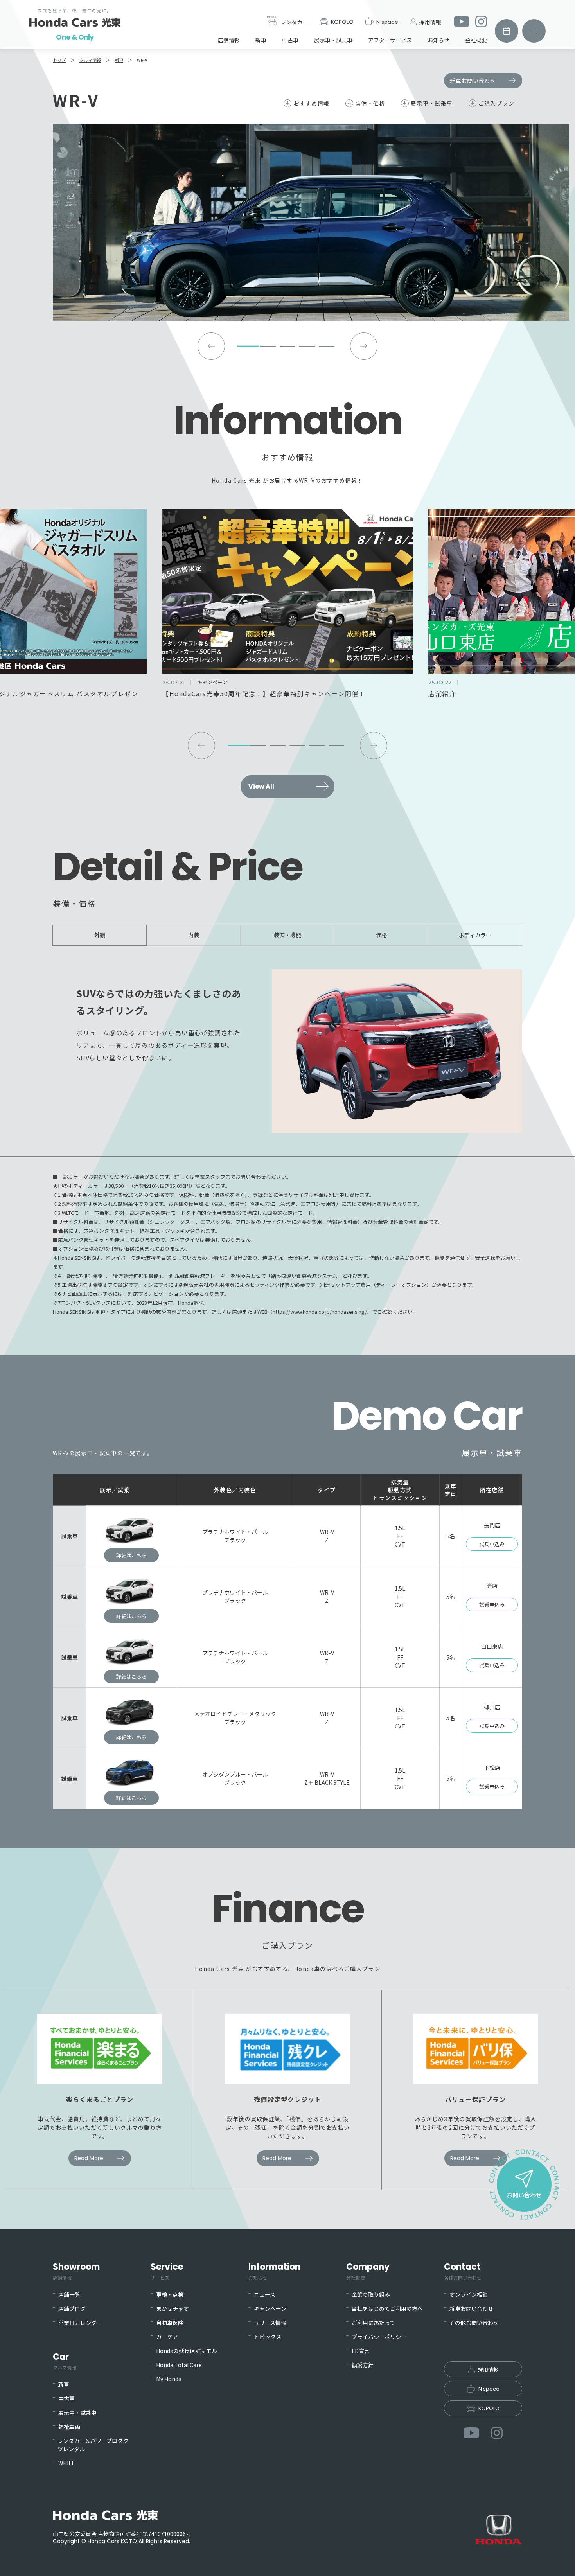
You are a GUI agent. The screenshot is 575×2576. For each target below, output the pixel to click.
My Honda (169, 2379)
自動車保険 (170, 2323)
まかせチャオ (172, 2308)
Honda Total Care (179, 2365)
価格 (381, 935)
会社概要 (476, 40)
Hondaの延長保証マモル (187, 2351)
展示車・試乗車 (333, 40)
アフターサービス (390, 40)
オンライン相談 (469, 2294)
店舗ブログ (72, 2308)
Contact (463, 2271)
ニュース (265, 2294)
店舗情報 (229, 40)
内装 (194, 935)
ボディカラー (475, 935)
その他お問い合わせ (474, 2323)
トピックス (268, 2337)
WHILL (66, 2463)
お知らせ (438, 40)
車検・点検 (170, 2294)
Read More (89, 2158)
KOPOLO (342, 22)
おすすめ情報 (311, 103)
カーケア (167, 2337)
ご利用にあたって (373, 2323)
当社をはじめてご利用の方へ (387, 2308)
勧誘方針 (363, 2365)
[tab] (248, 346)
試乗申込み (492, 1544)
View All (261, 786)
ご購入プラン (496, 103)
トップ (59, 60)
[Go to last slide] (211, 346)
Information (274, 2271)
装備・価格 (370, 103)
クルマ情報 (90, 60)
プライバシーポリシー (379, 2337)
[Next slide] (364, 346)
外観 (100, 935)
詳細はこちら (131, 1555)
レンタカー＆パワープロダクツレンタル (93, 2445)
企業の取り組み (371, 2294)
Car (65, 2361)
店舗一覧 (69, 2294)
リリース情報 (270, 2323)
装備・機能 (287, 935)
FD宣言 (361, 2351)
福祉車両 (69, 2427)
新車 (261, 40)
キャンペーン (270, 2308)
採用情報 (430, 22)
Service (167, 2271)
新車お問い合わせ (473, 81)
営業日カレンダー (80, 2323)
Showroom (76, 2271)
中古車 (290, 40)
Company (368, 2271)
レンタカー (294, 22)
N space (387, 22)
